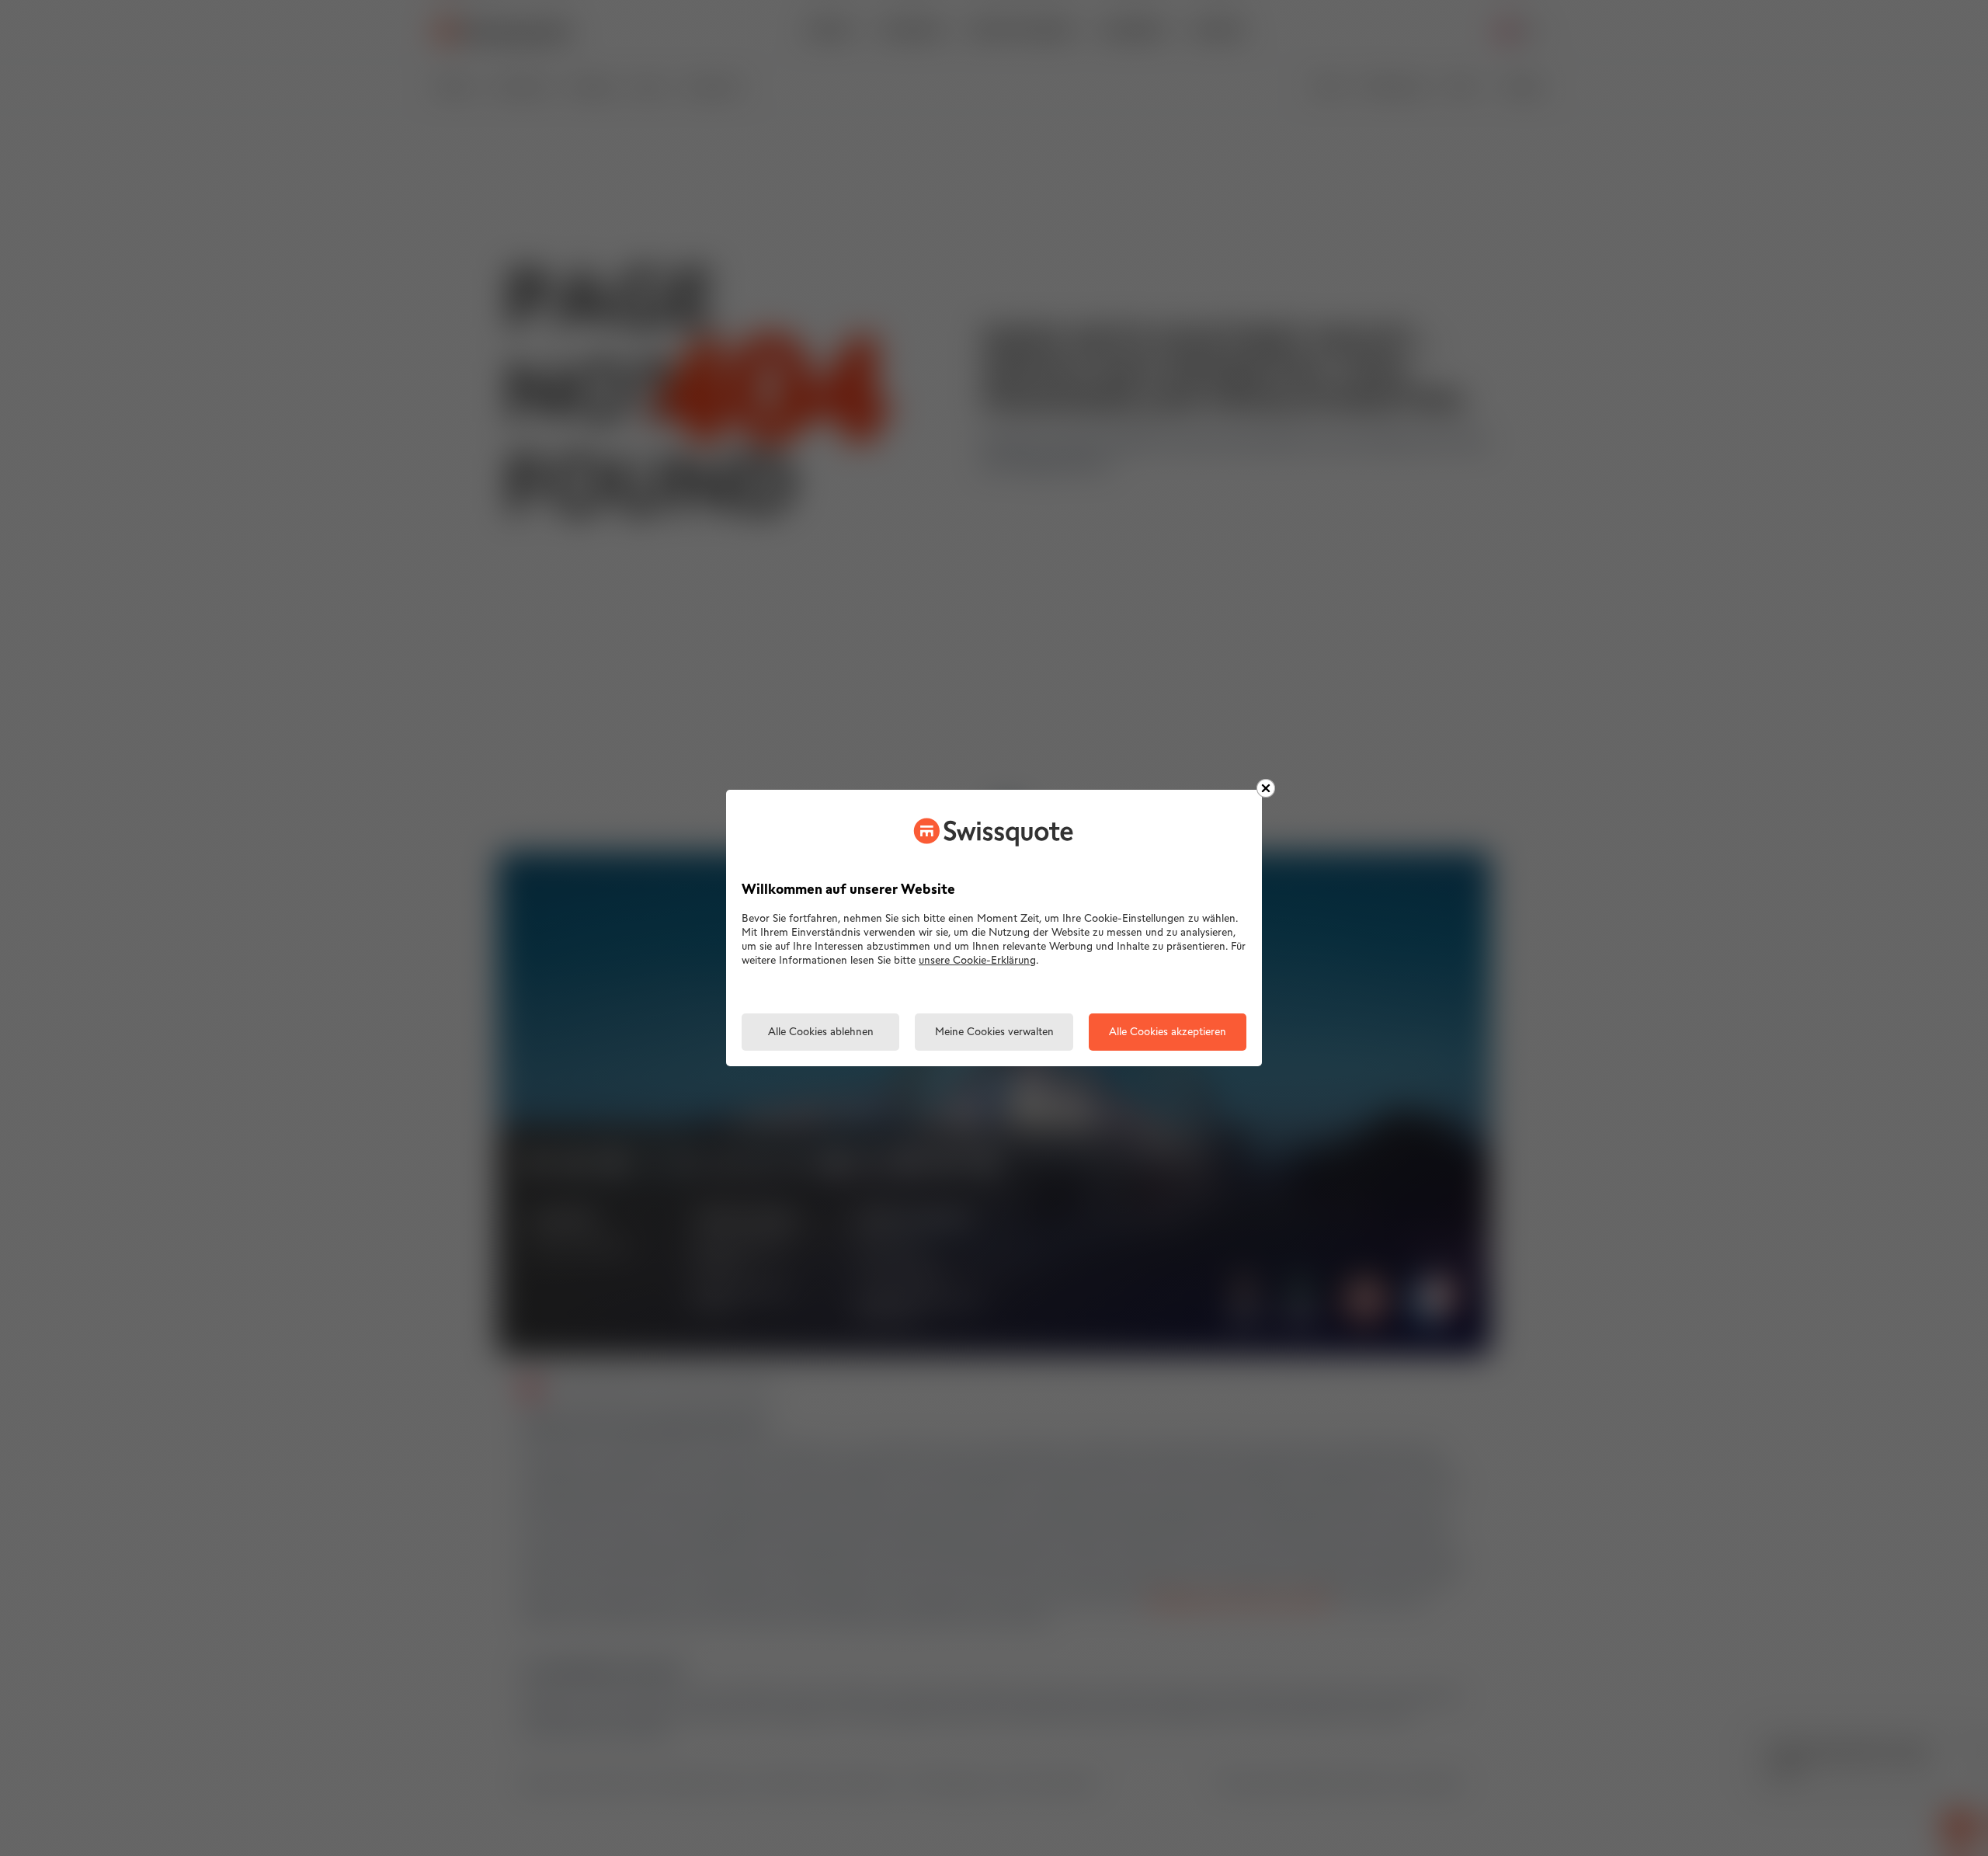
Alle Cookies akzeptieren (1168, 1032)
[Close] (1266, 788)
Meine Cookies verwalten (994, 1032)
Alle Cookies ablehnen (821, 1032)
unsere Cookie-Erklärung (977, 961)
